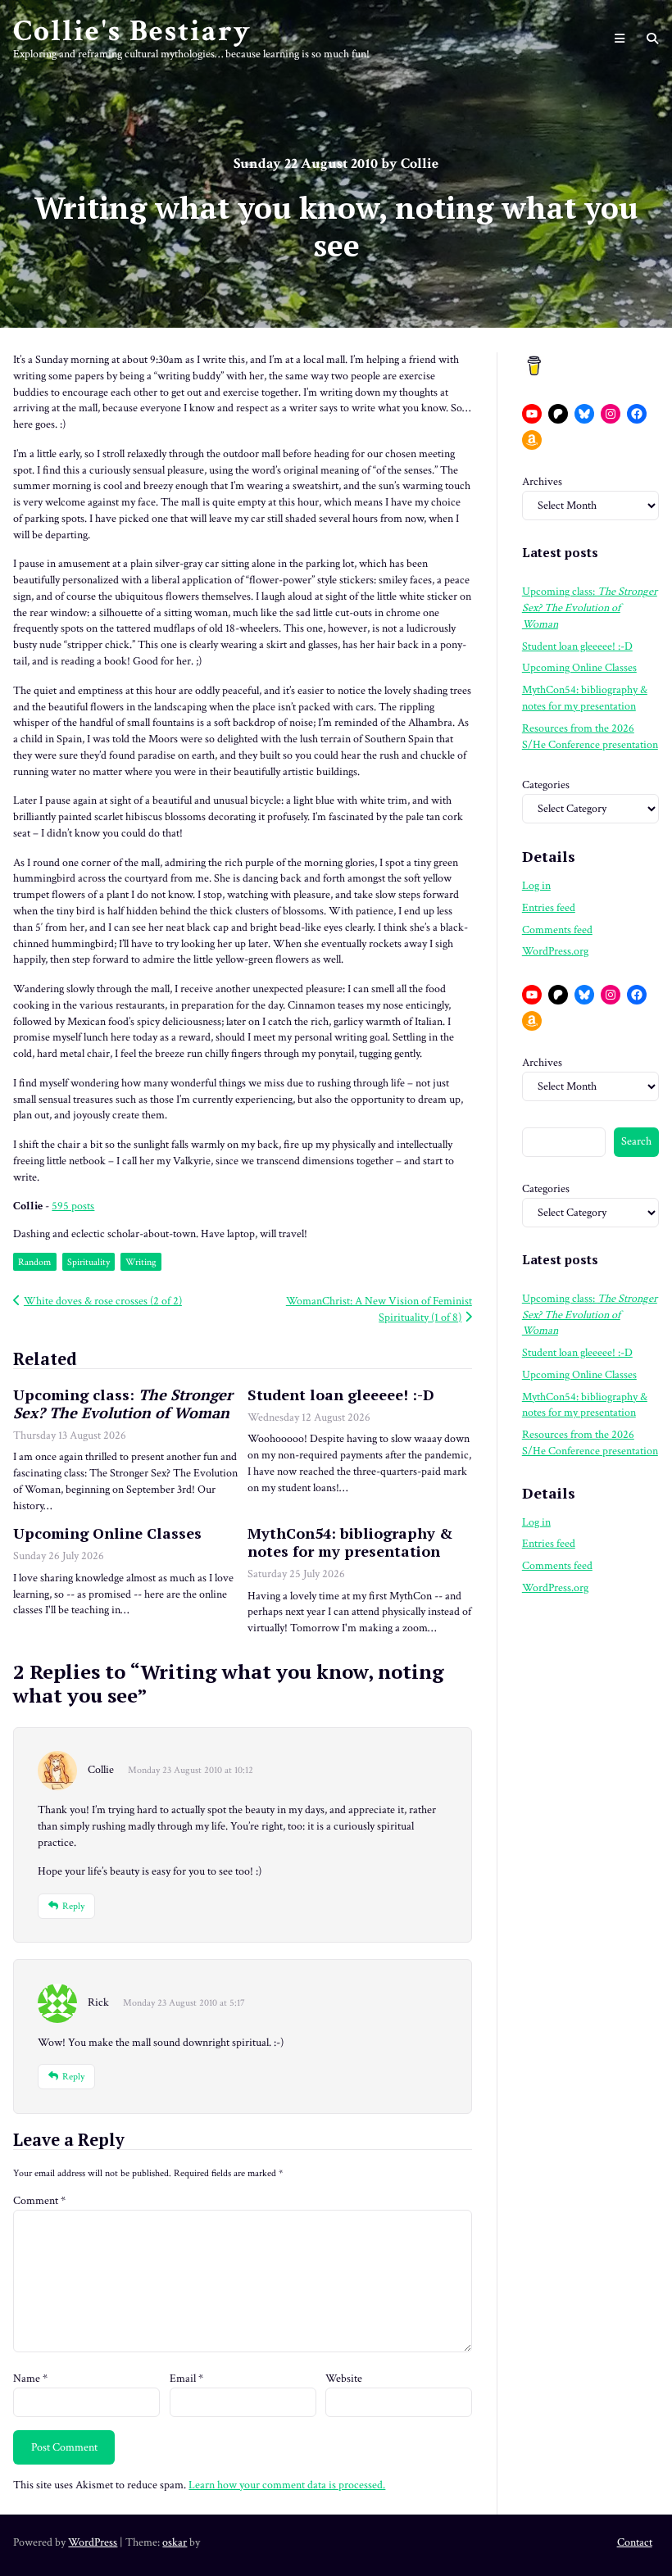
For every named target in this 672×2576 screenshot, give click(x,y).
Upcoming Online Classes (107, 1533)
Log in (536, 886)
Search (636, 1141)
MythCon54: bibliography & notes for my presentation (350, 1542)
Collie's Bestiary (132, 31)
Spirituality (89, 1262)
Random (34, 1262)
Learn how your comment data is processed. (287, 2485)
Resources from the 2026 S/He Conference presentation (590, 737)
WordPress (93, 2542)
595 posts (73, 1206)
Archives (542, 482)
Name (30, 2379)
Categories (546, 785)
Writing (141, 1262)
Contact (635, 2542)
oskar (175, 2542)
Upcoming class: (123, 1404)
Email (186, 2379)
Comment (39, 2201)
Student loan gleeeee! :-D (341, 1395)
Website (344, 2379)
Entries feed (549, 908)
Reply (73, 1906)
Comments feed (557, 930)
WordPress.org (555, 951)
